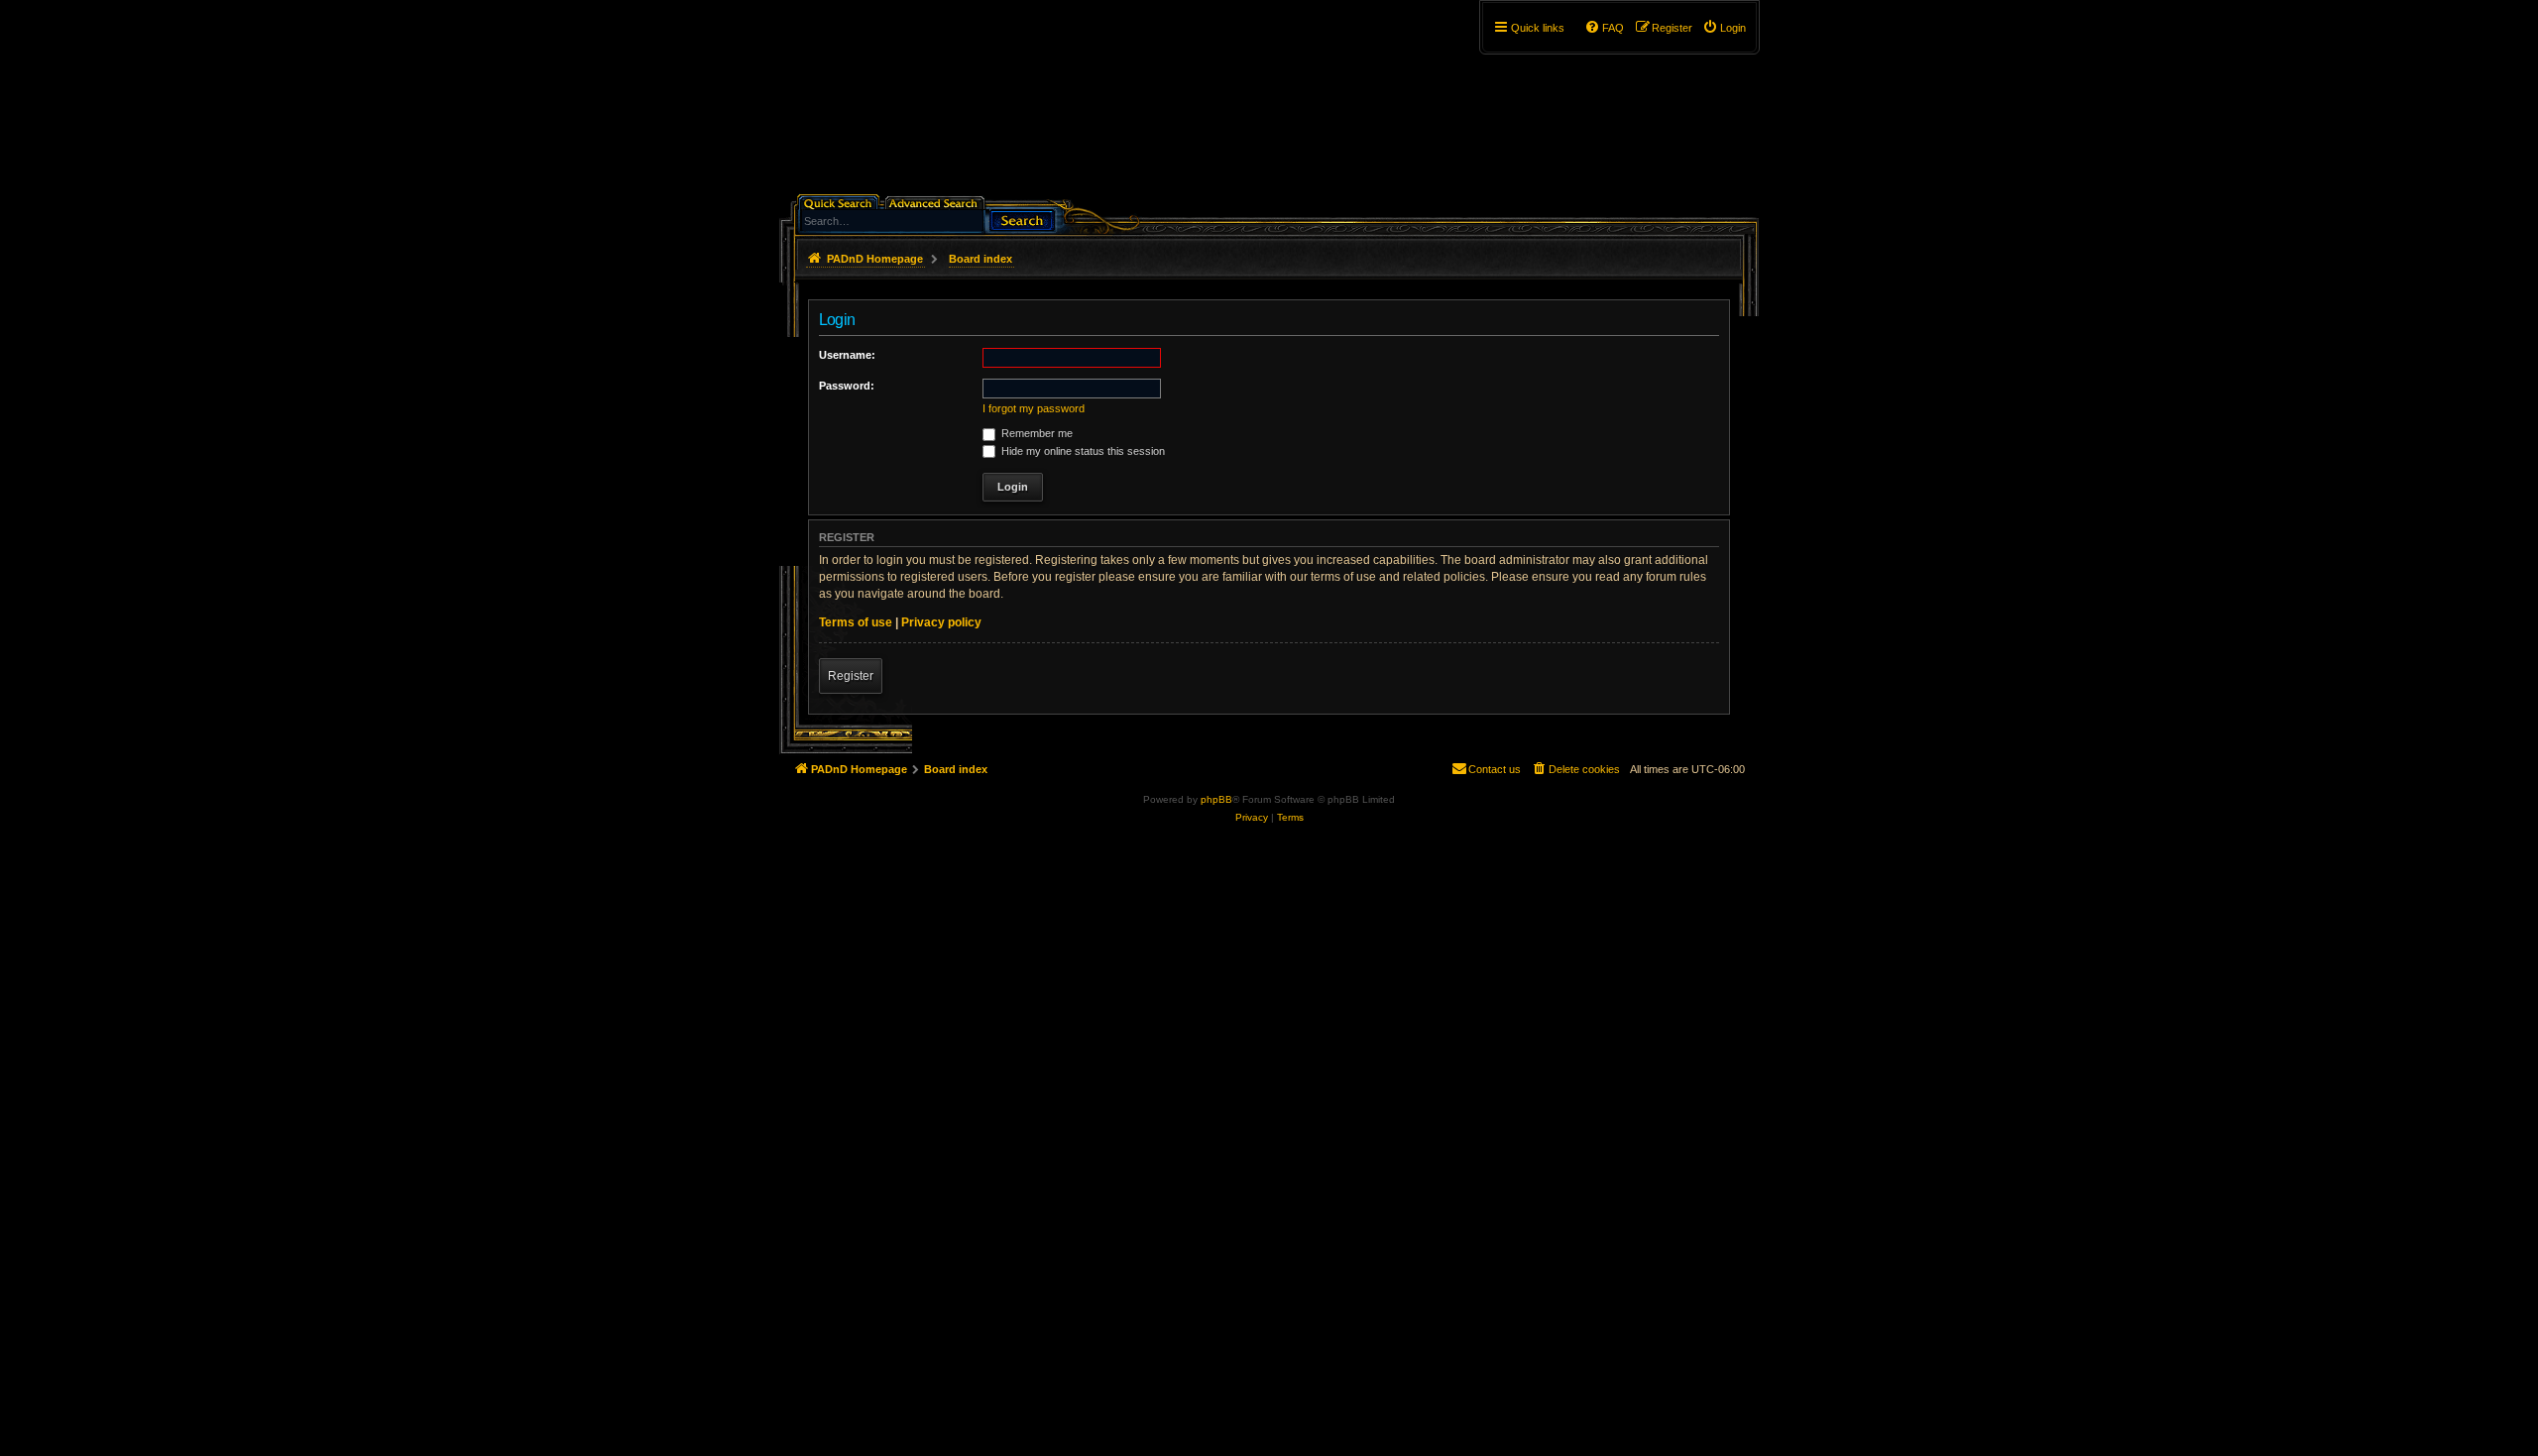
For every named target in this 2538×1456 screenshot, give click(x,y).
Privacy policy (941, 622)
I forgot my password (1034, 408)
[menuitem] (1724, 28)
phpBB (1216, 799)
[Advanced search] (936, 202)
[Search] (1022, 219)
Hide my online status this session (1082, 451)
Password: (847, 386)
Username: (847, 355)
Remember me (1036, 433)
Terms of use (856, 622)
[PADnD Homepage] (948, 104)
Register (851, 676)
